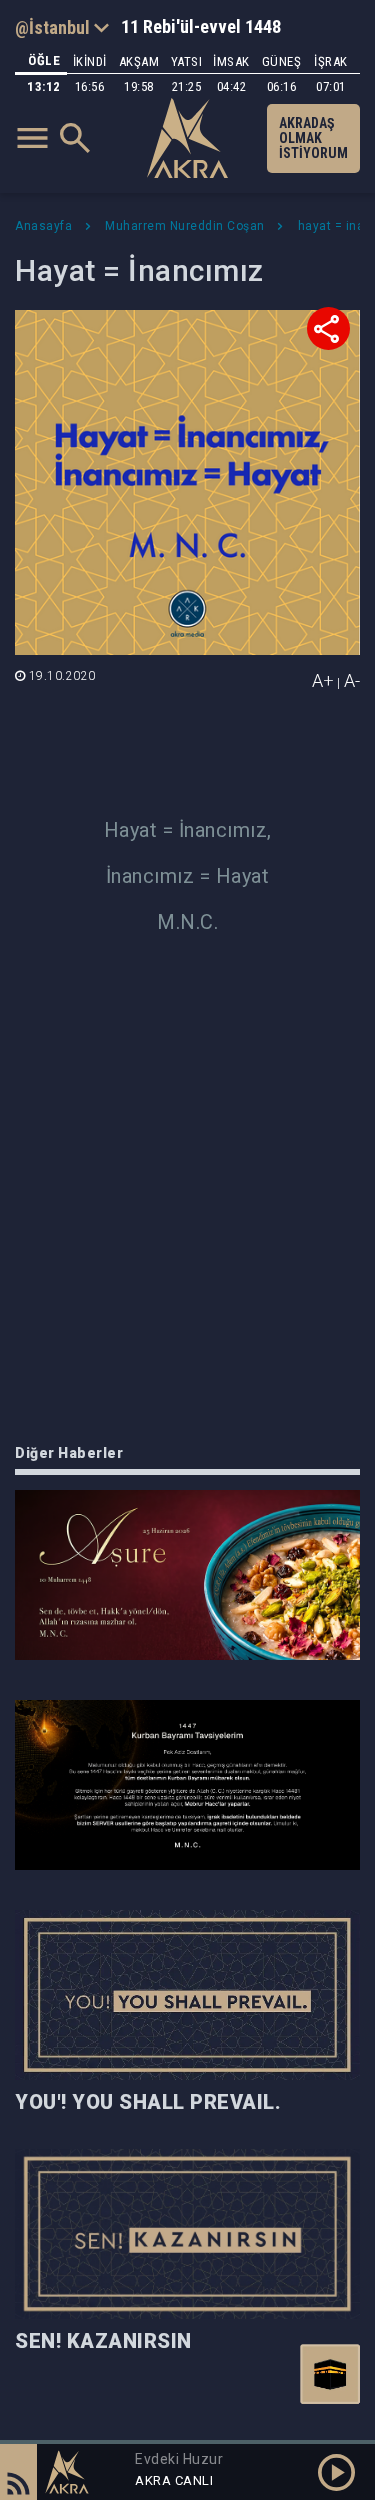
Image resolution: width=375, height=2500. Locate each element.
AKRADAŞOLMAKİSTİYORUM (313, 138)
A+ (323, 680)
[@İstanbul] (62, 27)
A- (352, 680)
